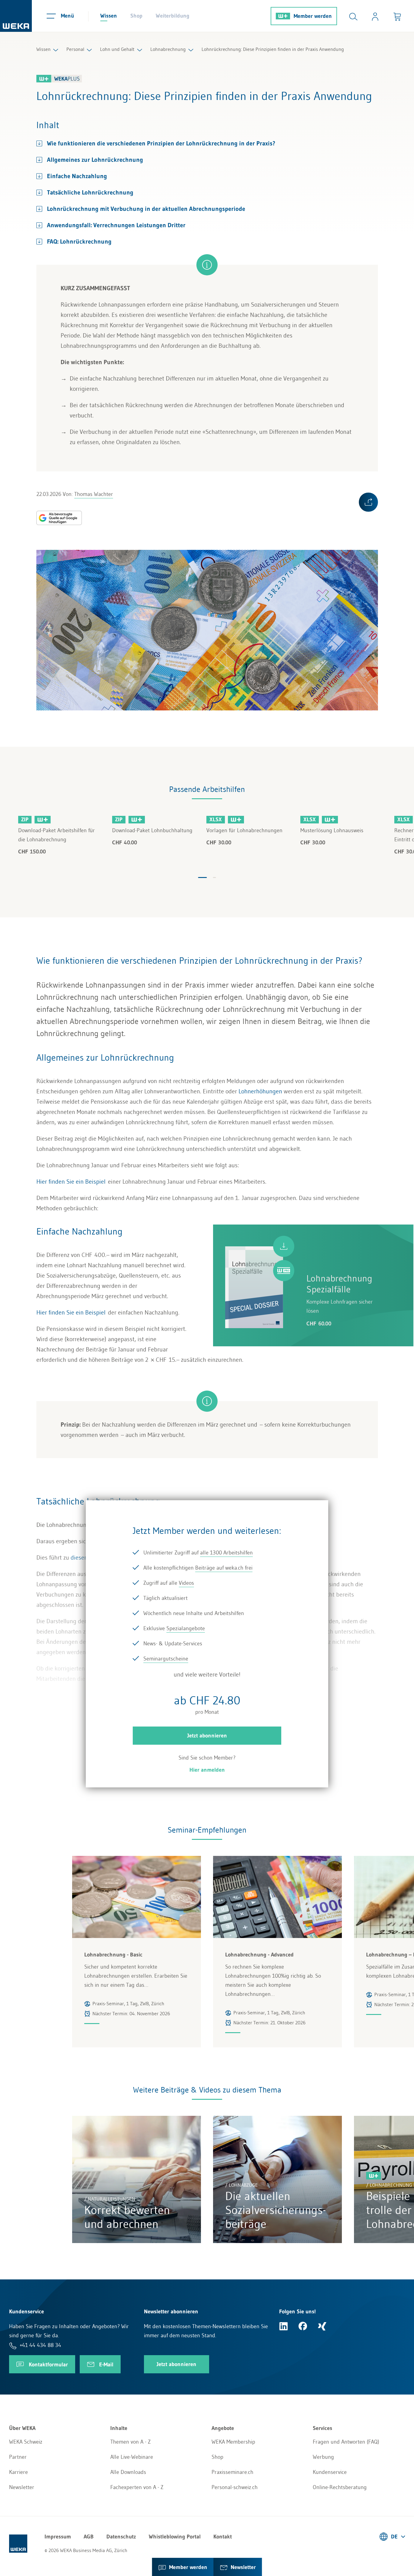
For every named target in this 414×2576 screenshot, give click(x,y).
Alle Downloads (128, 2472)
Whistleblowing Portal (175, 2537)
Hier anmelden (207, 1770)
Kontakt (223, 2537)
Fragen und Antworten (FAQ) (346, 2442)
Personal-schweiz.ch (235, 2487)
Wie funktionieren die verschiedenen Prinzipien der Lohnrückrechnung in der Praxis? (161, 143)
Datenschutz (121, 2537)
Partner (18, 2457)
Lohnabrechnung (168, 49)
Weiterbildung (173, 16)
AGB (89, 2537)
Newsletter (22, 2487)
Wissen (109, 16)
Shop (136, 16)
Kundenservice (330, 2472)
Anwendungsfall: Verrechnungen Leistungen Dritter (116, 225)
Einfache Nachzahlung (77, 176)
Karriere (18, 2472)
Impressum (58, 2537)
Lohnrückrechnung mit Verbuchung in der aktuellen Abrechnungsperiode (146, 209)
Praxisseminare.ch (232, 2472)
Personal (75, 49)
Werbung (323, 2457)
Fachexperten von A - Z (137, 2487)
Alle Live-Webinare (132, 2457)
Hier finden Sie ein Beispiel (71, 1182)
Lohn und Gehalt (117, 49)
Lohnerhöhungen (260, 1091)
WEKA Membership (233, 2442)
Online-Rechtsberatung (340, 2487)
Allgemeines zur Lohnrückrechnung (95, 160)
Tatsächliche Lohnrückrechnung (90, 192)
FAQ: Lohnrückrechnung (79, 241)
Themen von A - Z (130, 2442)
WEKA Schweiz (26, 2442)
